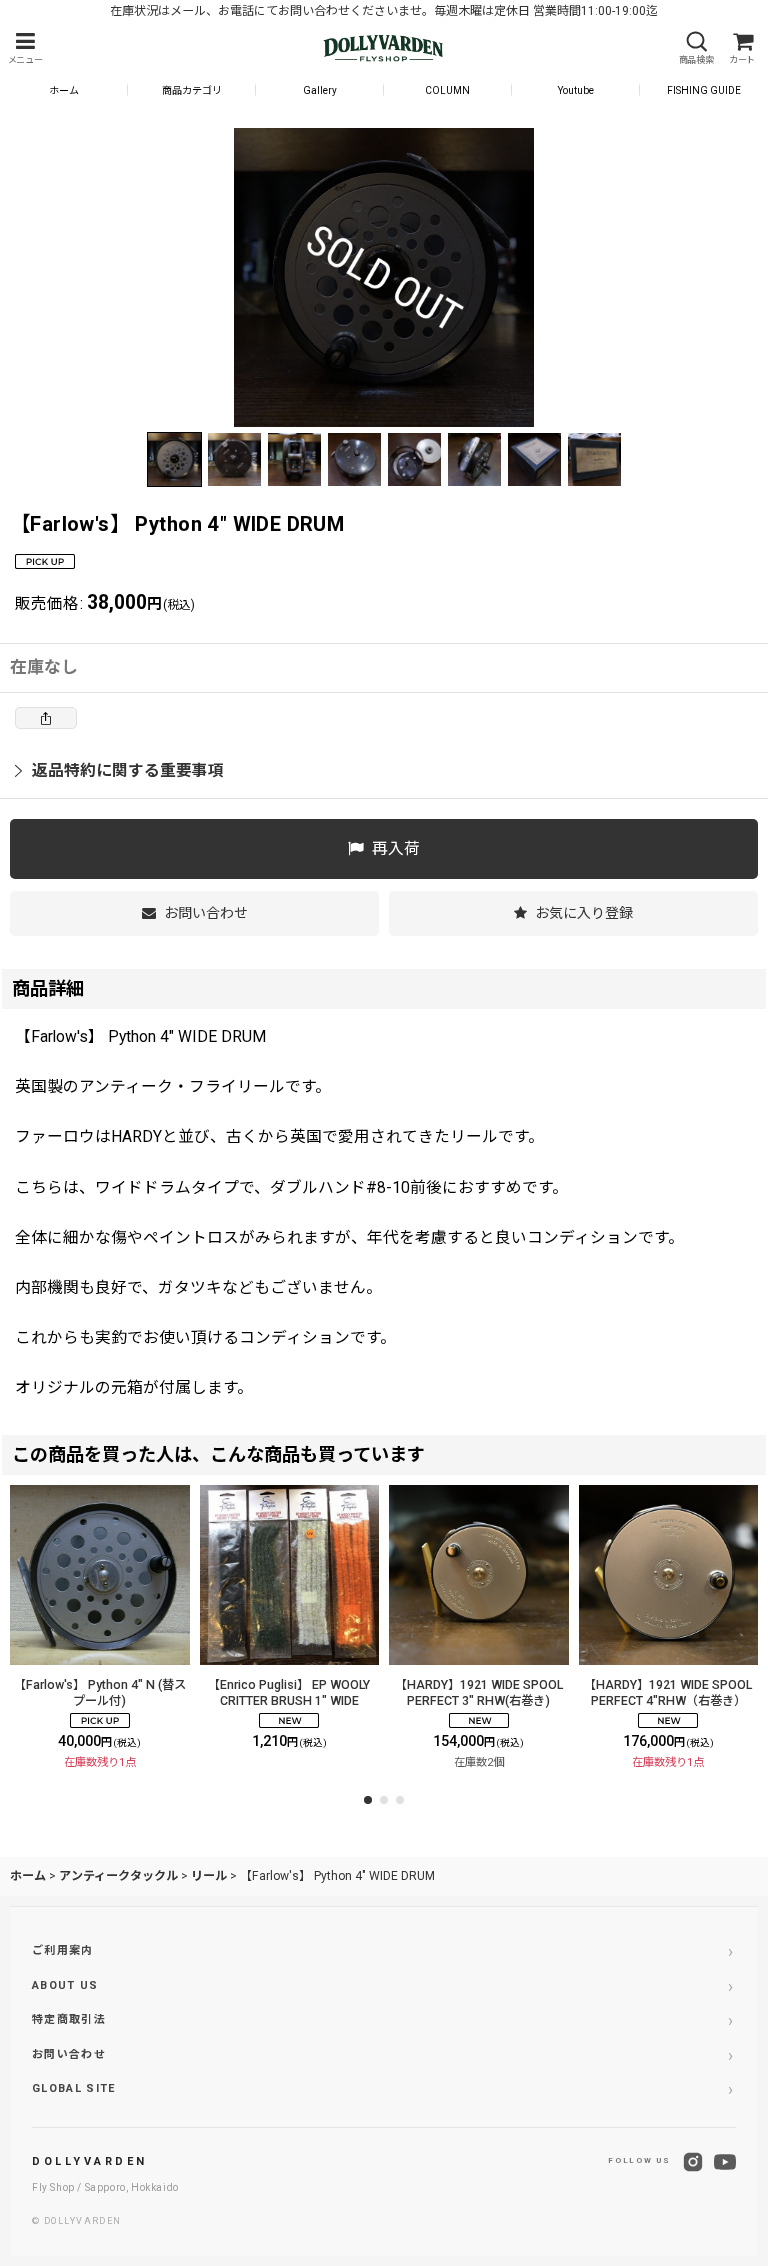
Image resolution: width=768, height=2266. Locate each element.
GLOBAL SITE (74, 2088)
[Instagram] (693, 2162)
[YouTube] (725, 2162)
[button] (25, 48)
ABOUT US (65, 1985)
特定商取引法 (69, 2019)
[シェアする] (46, 718)
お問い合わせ (69, 2054)
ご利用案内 (63, 1950)
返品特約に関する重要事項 (128, 770)
